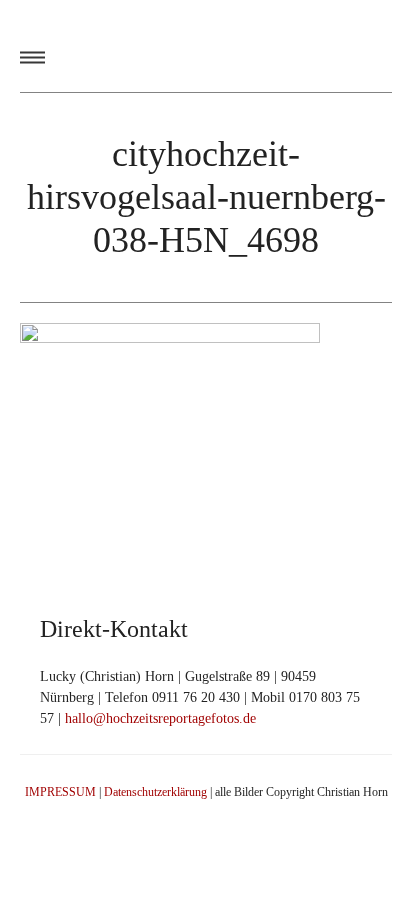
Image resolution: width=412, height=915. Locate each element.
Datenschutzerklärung (155, 792)
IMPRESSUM (60, 792)
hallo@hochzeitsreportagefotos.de (160, 718)
